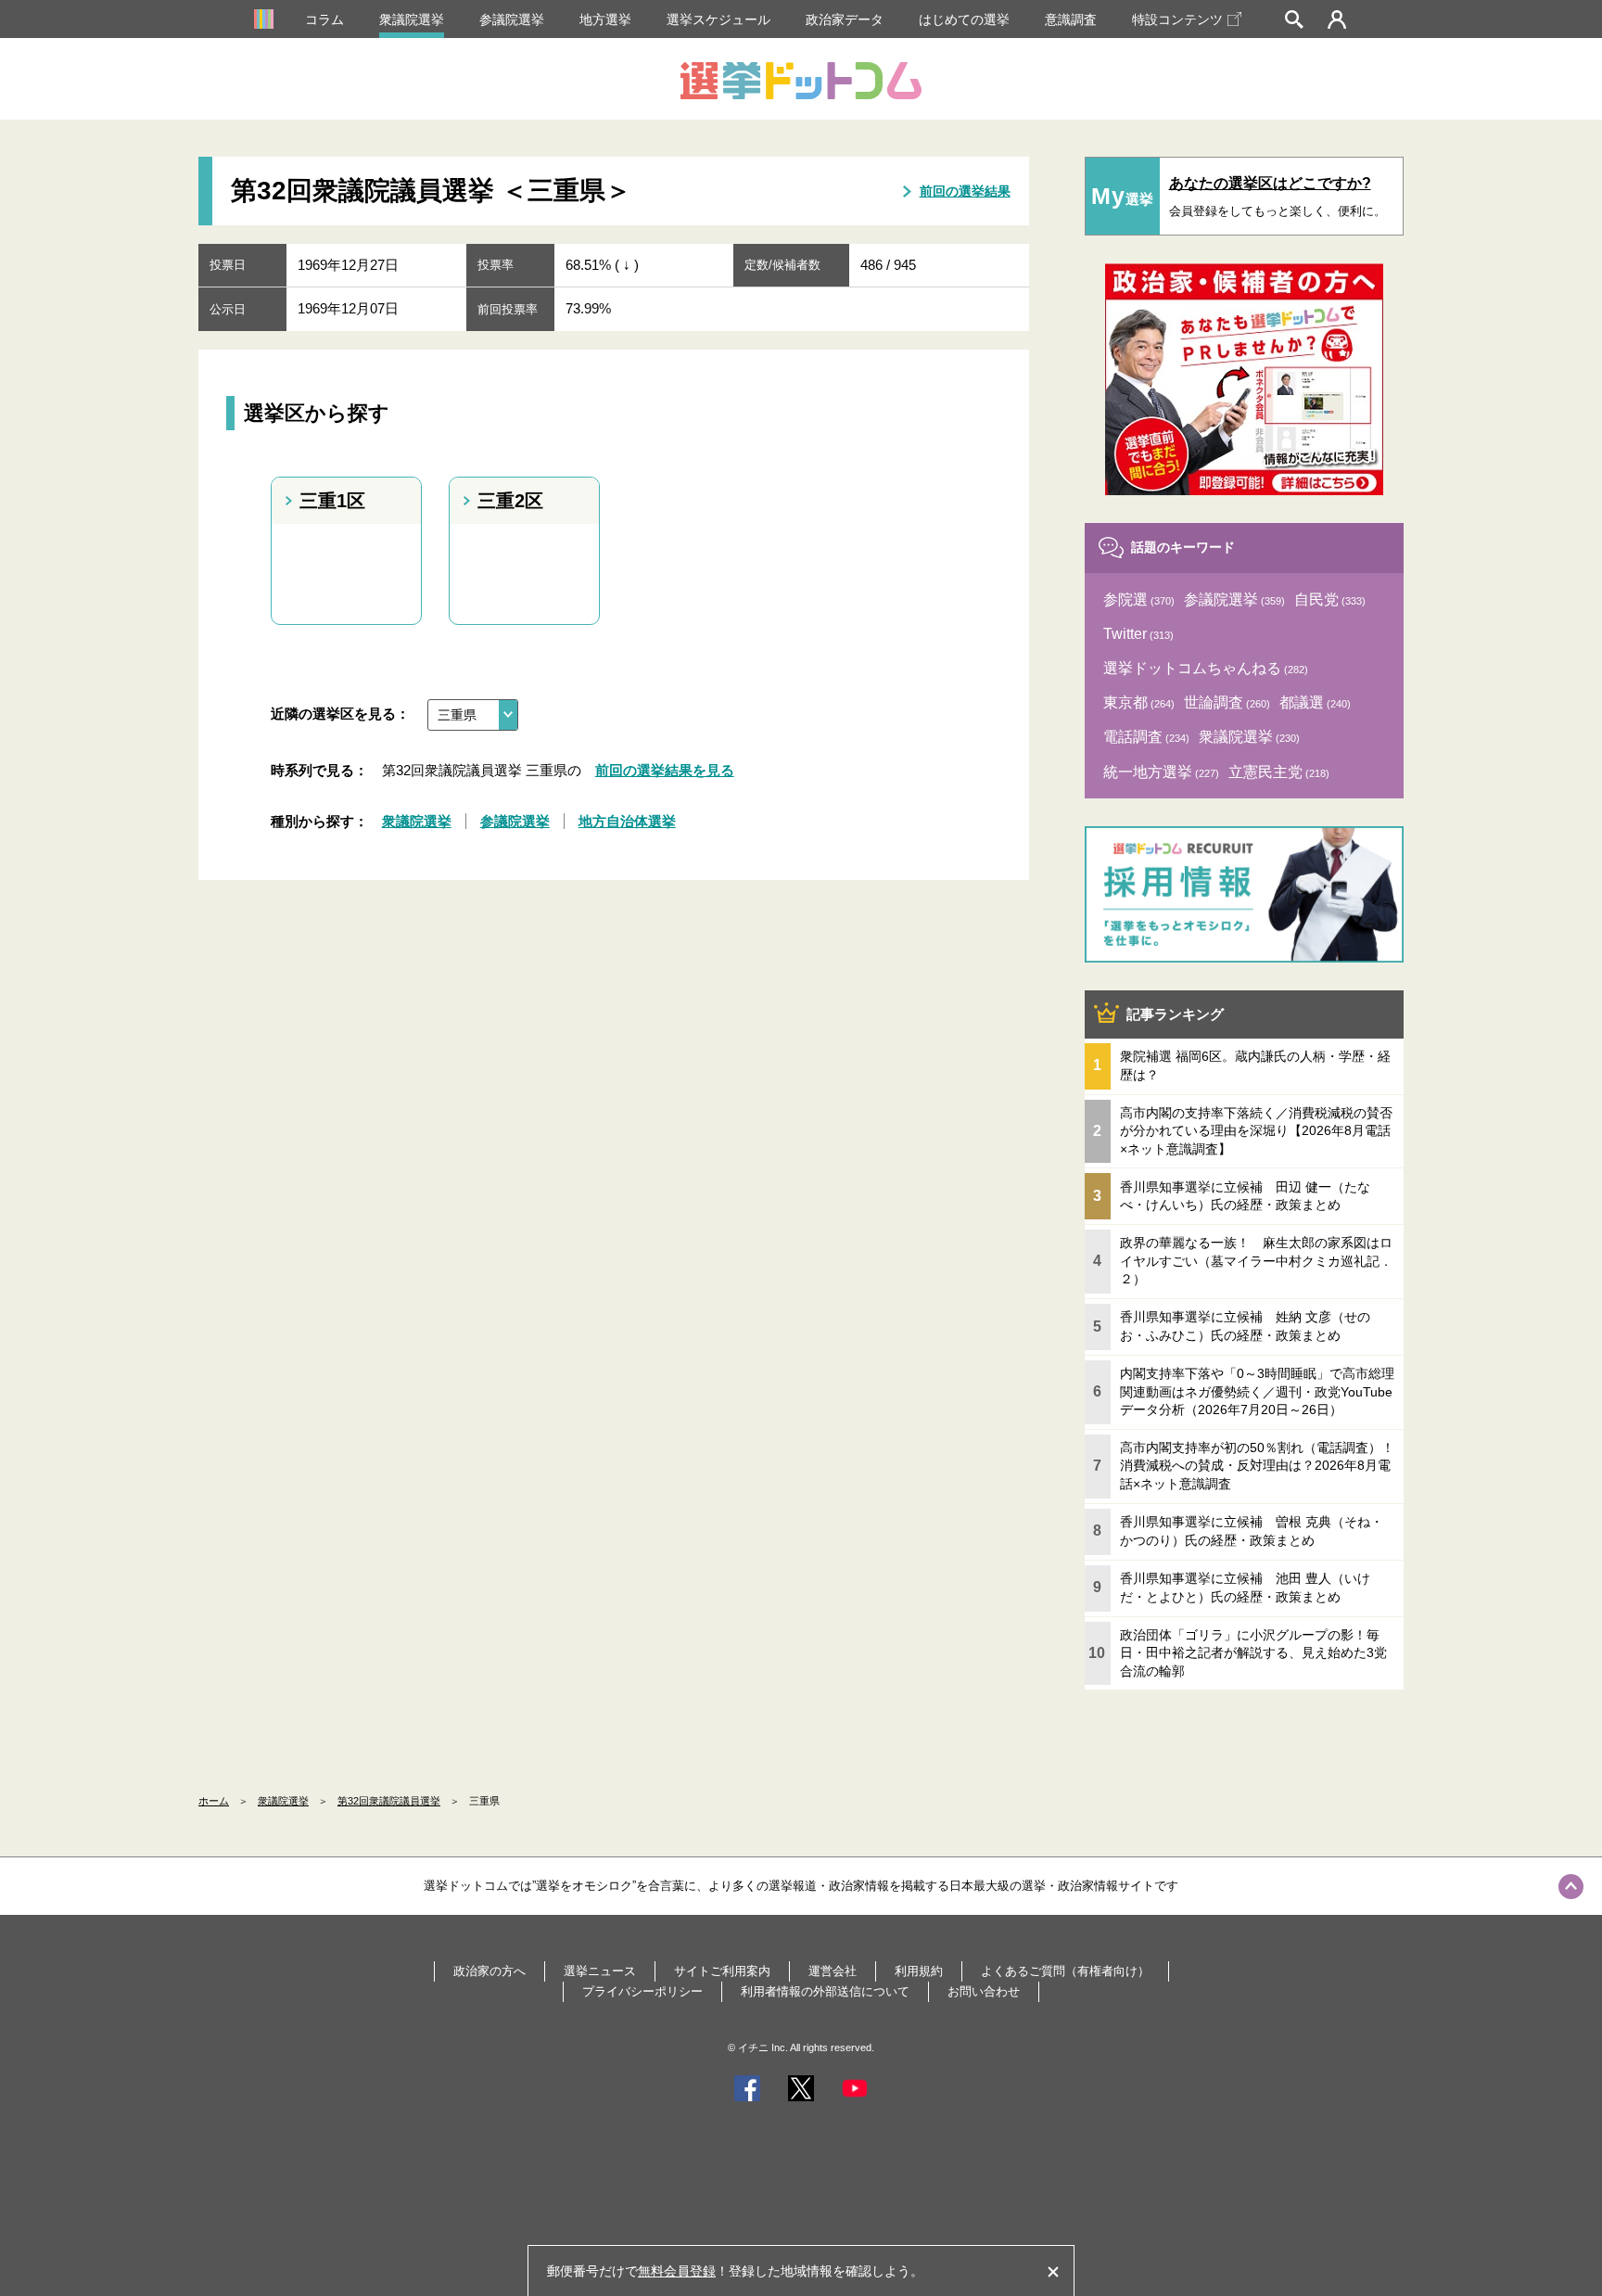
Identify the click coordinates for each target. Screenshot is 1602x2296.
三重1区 (332, 501)
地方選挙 (605, 19)
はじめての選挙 (964, 19)
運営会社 (833, 1971)
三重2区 (510, 501)
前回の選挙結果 (965, 191)
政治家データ (845, 19)
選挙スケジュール (718, 19)
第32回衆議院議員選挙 (389, 1801)
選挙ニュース (600, 1971)
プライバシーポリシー (642, 1991)
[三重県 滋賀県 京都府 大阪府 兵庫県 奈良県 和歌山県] (473, 715)
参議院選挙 (512, 19)
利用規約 (919, 1971)
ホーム (214, 1801)
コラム (324, 19)
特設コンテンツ (1177, 19)
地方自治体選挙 (627, 821)
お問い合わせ (984, 1991)
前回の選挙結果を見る (665, 770)
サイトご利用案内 (722, 1971)
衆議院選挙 (412, 19)
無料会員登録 (677, 2271)
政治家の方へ (489, 1971)
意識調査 (1071, 19)
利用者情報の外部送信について (825, 1991)
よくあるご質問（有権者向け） (1065, 1971)
